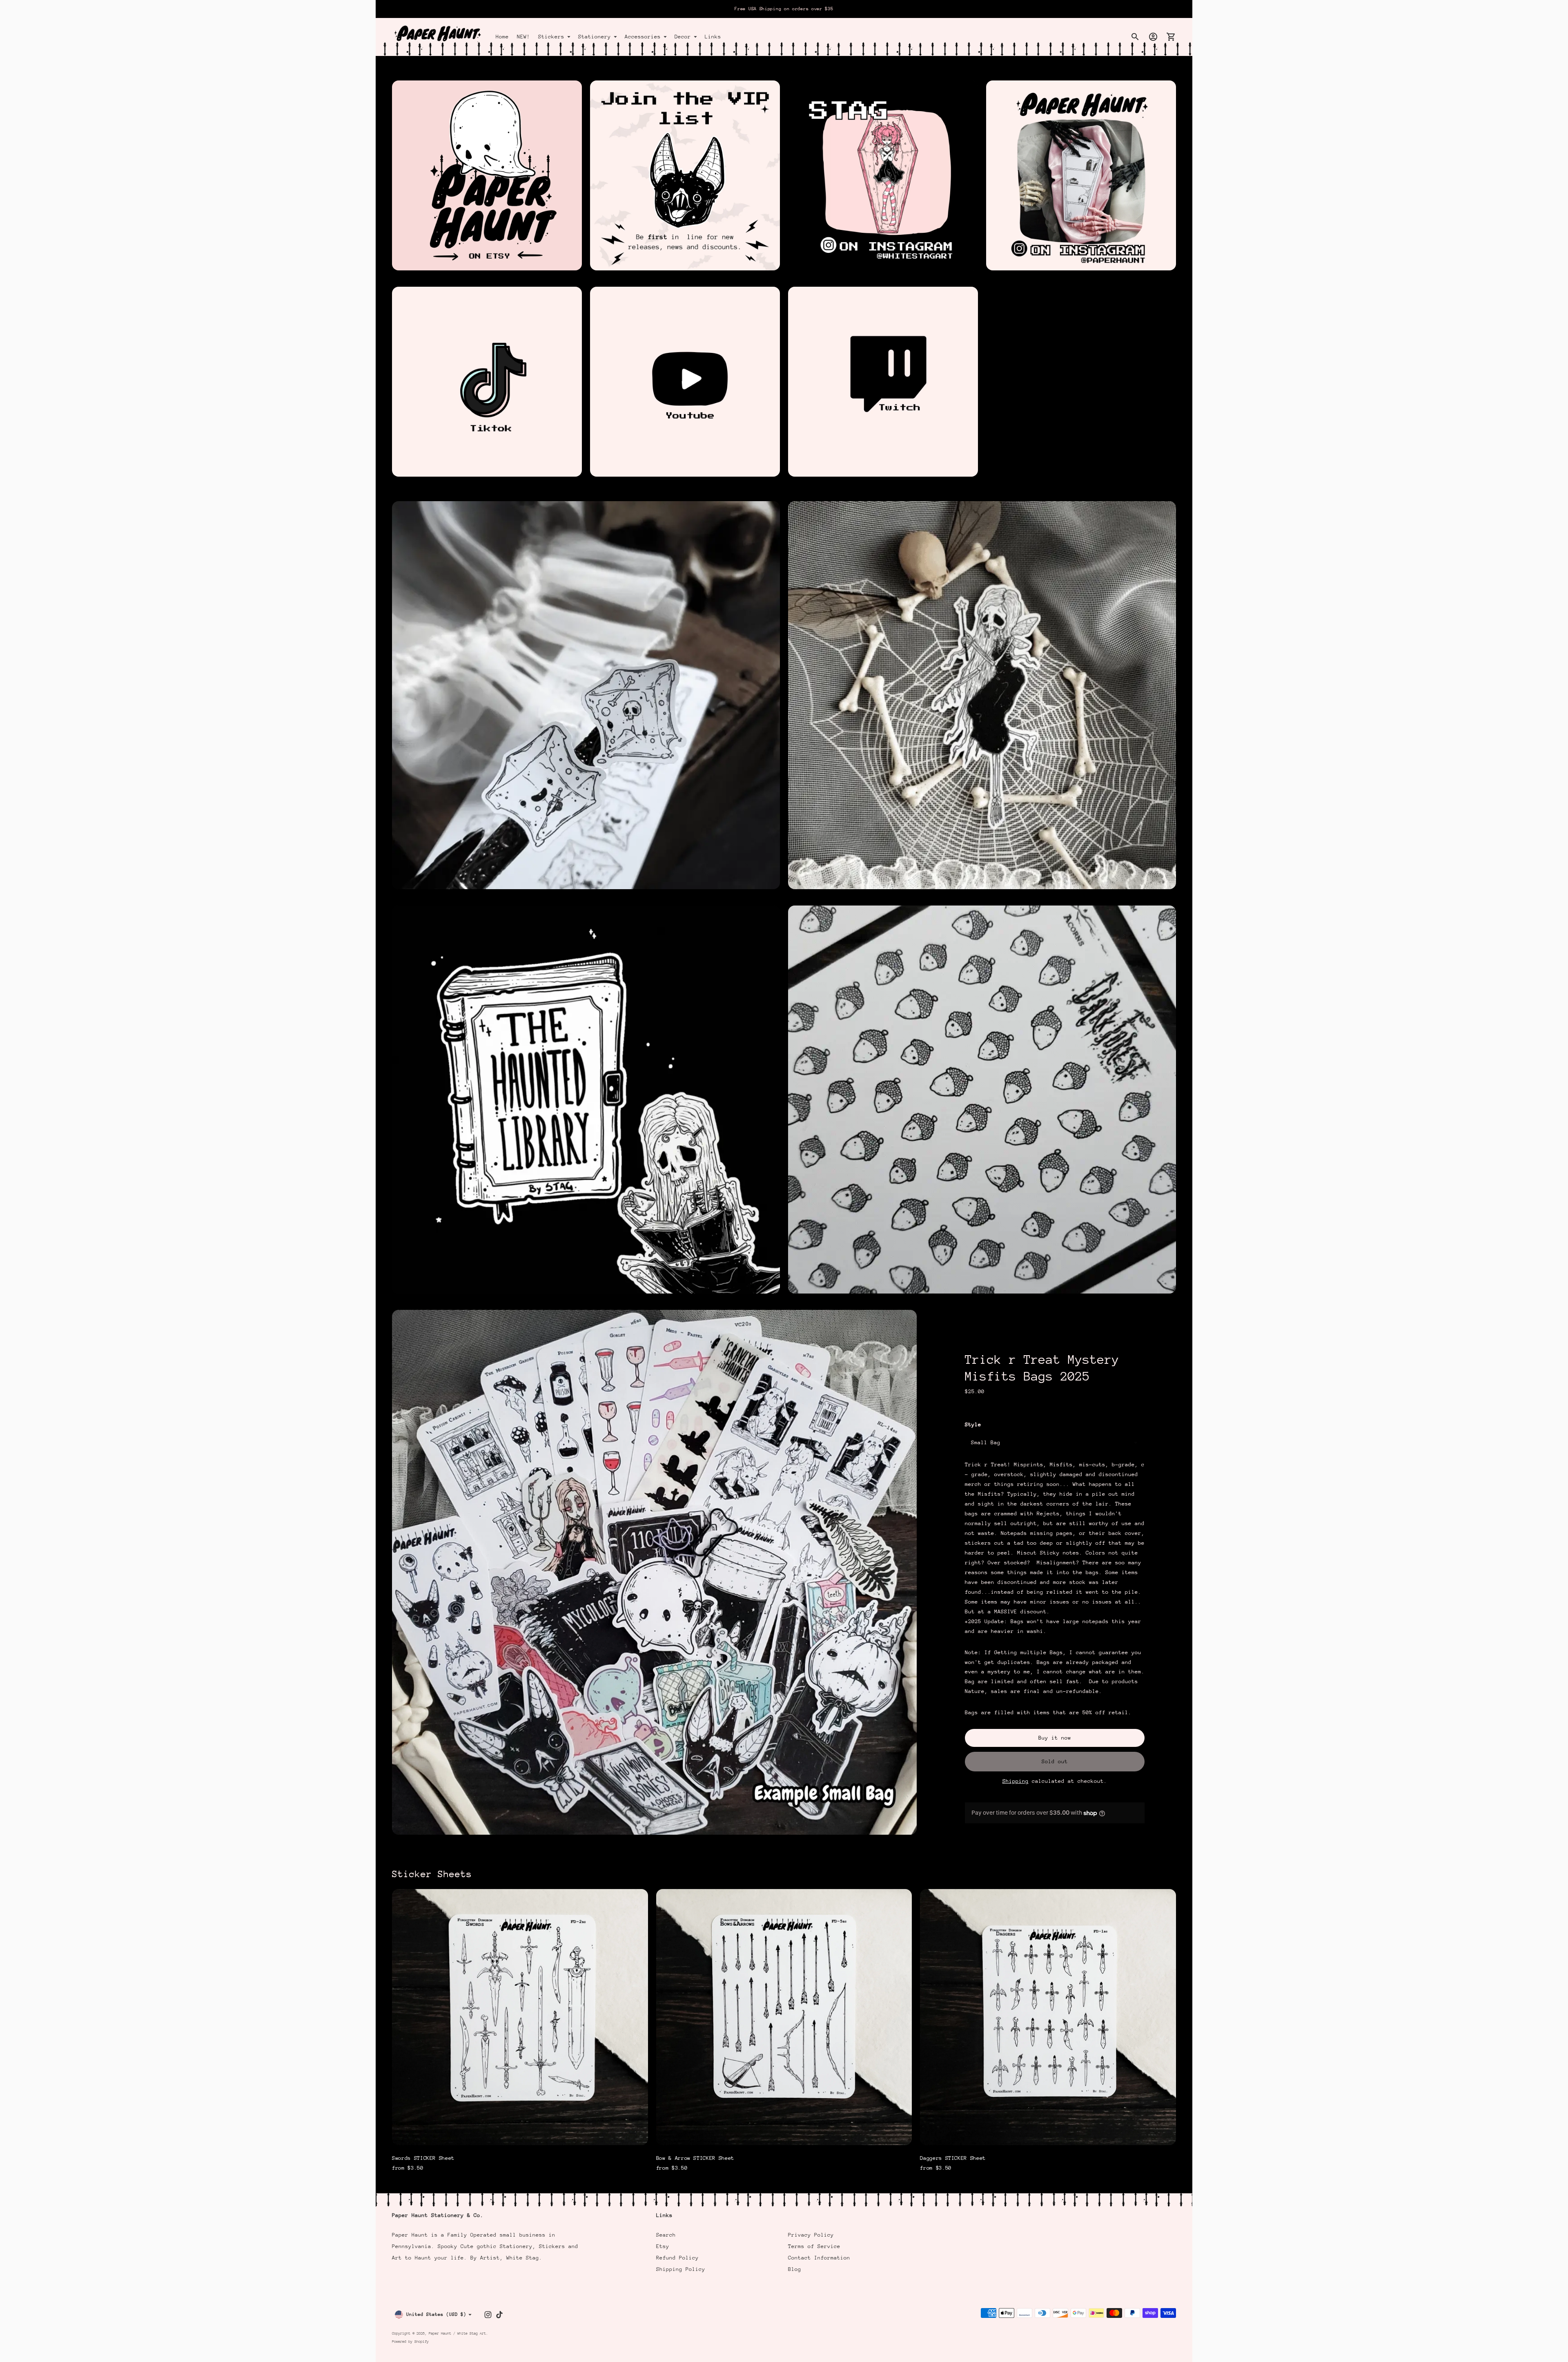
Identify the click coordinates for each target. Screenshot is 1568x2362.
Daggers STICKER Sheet (953, 2158)
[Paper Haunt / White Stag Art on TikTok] (499, 2315)
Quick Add (520, 2133)
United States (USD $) (436, 2314)
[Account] (1153, 37)
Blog (795, 2269)
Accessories (643, 37)
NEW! (523, 37)
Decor (683, 37)
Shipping (1016, 1781)
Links (713, 37)
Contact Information (819, 2258)
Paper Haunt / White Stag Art (457, 2333)
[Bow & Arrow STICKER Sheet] (784, 2017)
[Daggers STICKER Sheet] (1048, 2017)
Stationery (595, 37)
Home (502, 37)
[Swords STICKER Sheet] (520, 2017)
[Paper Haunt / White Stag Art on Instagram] (488, 2315)
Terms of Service (814, 2246)
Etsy (663, 2246)
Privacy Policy (811, 2235)
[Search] (1135, 37)
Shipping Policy (681, 2269)
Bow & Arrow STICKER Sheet (695, 2158)
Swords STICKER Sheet (423, 2158)
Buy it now (1055, 1738)
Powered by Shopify (410, 2341)
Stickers (551, 37)
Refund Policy (677, 2258)
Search (666, 2235)
